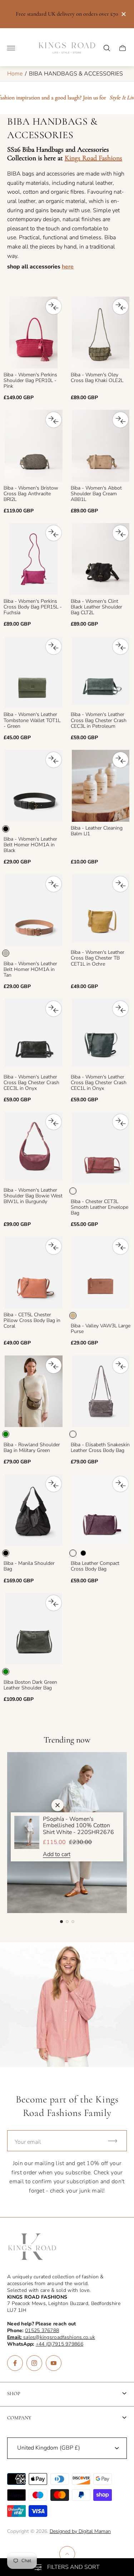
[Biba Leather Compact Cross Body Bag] (101, 1510)
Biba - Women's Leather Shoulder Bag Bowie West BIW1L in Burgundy (33, 1196)
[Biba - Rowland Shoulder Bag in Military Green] (34, 1391)
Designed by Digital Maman (80, 2531)
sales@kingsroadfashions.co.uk (51, 2337)
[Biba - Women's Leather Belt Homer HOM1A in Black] (34, 786)
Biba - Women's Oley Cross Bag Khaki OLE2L (97, 378)
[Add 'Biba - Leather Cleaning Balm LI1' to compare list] (120, 760)
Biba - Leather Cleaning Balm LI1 (97, 831)
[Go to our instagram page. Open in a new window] (34, 2363)
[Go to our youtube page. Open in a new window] (54, 2363)
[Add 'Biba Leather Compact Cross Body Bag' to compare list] (120, 1484)
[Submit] (116, 2141)
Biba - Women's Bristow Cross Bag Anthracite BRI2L (31, 494)
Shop (14, 2394)
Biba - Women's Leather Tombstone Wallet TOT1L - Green (32, 720)
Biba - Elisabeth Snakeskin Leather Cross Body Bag (100, 1448)
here (68, 267)
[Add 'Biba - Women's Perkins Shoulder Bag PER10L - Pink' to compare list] (54, 307)
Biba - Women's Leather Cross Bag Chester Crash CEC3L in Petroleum (99, 720)
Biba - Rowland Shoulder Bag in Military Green (32, 1448)
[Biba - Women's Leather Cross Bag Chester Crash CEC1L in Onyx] (101, 1035)
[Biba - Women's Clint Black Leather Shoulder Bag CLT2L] (101, 559)
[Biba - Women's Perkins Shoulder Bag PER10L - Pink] (34, 333)
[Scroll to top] (67, 2554)
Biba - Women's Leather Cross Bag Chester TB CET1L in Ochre (98, 958)
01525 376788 (42, 2331)
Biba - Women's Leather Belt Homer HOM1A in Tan (30, 970)
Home (15, 74)
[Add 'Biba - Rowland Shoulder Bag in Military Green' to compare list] (54, 1365)
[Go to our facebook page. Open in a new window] (15, 2363)
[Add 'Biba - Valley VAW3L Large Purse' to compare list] (120, 1247)
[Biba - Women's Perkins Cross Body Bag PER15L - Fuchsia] (34, 559)
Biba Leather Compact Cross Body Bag (95, 1566)
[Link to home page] (32, 2247)
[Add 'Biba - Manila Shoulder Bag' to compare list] (54, 1484)
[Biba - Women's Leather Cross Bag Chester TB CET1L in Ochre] (101, 910)
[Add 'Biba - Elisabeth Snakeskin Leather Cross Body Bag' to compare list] (120, 1365)
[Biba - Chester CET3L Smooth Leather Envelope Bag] (101, 1148)
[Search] (107, 48)
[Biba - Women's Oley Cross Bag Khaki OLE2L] (101, 333)
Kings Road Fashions (93, 158)
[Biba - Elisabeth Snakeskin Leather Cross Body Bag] (101, 1391)
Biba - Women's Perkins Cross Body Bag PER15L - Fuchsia (33, 607)
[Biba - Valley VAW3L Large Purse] (101, 1273)
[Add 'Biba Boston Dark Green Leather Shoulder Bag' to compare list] (54, 1603)
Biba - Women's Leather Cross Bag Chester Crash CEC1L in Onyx (99, 1083)
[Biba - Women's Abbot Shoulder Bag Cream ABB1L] (101, 446)
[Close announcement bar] (123, 14)
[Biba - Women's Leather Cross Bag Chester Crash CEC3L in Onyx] (34, 1035)
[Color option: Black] (83, 1553)
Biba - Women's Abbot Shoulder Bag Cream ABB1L (96, 494)
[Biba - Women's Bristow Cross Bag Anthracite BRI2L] (34, 446)
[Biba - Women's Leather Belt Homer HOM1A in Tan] (34, 910)
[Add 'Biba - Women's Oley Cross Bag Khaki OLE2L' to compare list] (120, 307)
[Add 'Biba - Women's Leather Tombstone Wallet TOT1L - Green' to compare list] (54, 647)
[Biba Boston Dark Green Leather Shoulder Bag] (34, 1629)
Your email (28, 2142)
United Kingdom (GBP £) (49, 2448)
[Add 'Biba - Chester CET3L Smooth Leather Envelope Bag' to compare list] (120, 1122)
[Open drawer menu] (11, 48)
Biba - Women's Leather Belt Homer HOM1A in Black (30, 845)
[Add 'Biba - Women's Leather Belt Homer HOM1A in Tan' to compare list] (54, 884)
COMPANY (19, 2418)
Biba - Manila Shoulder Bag (29, 1566)
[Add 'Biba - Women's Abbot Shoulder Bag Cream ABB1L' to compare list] (120, 420)
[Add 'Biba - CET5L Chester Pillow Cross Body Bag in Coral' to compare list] (54, 1247)
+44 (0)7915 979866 (59, 2344)
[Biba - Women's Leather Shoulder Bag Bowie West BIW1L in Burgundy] (34, 1148)
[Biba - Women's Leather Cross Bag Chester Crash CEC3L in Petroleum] (101, 673)
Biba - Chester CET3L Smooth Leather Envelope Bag (100, 1207)
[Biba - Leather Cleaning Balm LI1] (101, 786)
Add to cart (57, 1854)
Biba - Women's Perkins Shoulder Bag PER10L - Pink (30, 381)
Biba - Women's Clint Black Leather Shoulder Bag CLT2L (96, 607)
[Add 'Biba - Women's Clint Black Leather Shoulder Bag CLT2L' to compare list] (120, 533)
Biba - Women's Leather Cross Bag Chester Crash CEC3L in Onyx (31, 1083)
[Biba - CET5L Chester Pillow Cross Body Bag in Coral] (34, 1273)
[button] (61, 1922)
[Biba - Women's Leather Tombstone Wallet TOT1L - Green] (34, 673)
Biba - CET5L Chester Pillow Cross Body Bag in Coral (32, 1321)
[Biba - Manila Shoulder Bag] (34, 1510)
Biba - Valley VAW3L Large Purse (101, 1329)
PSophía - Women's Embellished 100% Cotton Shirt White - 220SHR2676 (78, 1826)
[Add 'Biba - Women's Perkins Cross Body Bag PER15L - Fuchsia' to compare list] (54, 533)
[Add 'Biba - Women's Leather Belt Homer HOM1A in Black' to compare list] (54, 760)
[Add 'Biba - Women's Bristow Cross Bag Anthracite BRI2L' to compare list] (54, 420)
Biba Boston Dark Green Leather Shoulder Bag (30, 1685)
